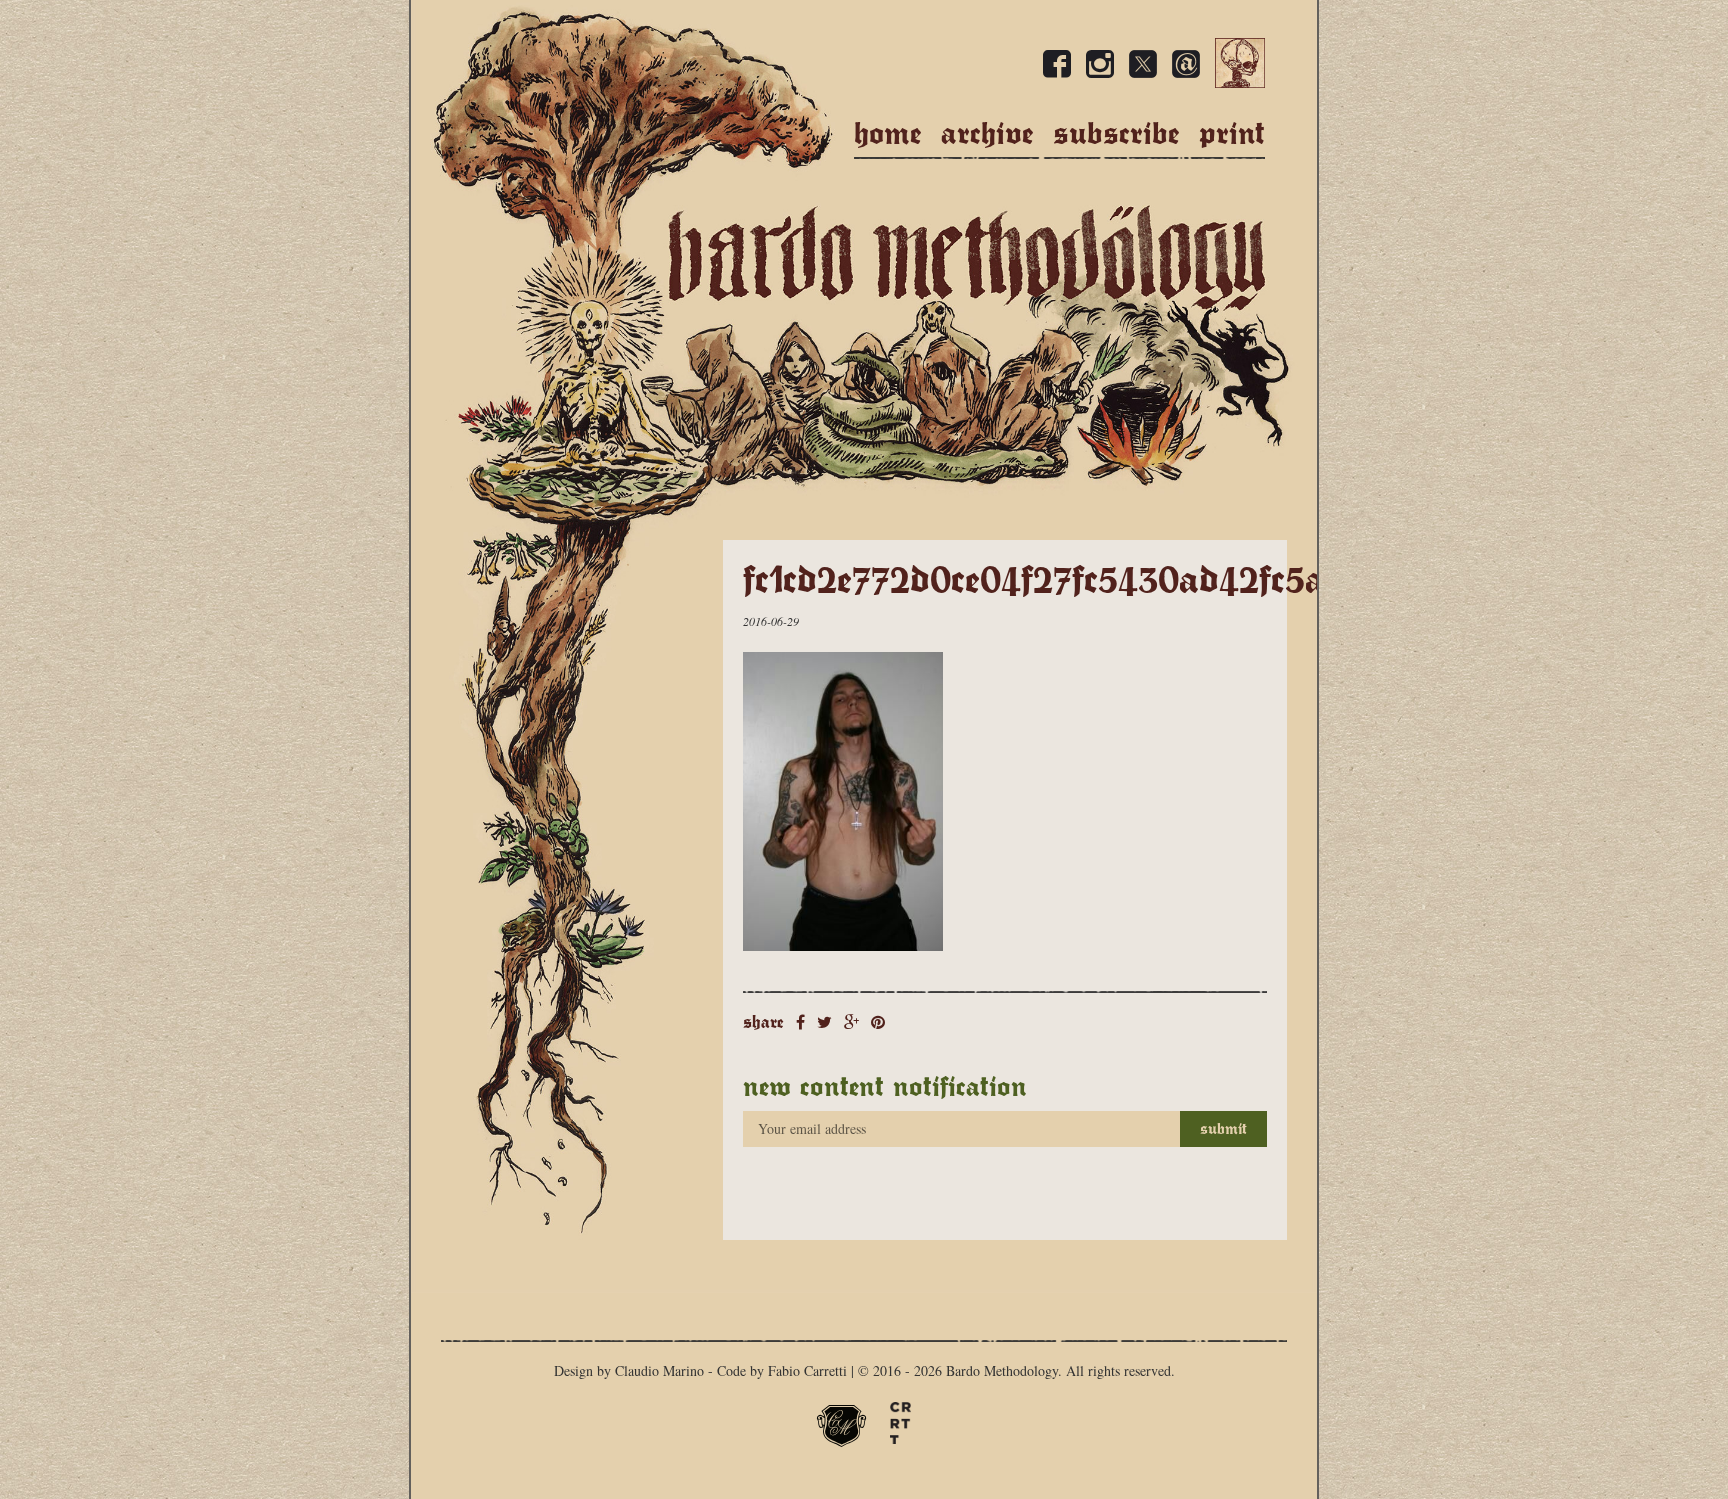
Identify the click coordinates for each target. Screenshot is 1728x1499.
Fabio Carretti (807, 1370)
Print (1232, 133)
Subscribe (1116, 133)
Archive (987, 133)
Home (888, 133)
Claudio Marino (659, 1370)
